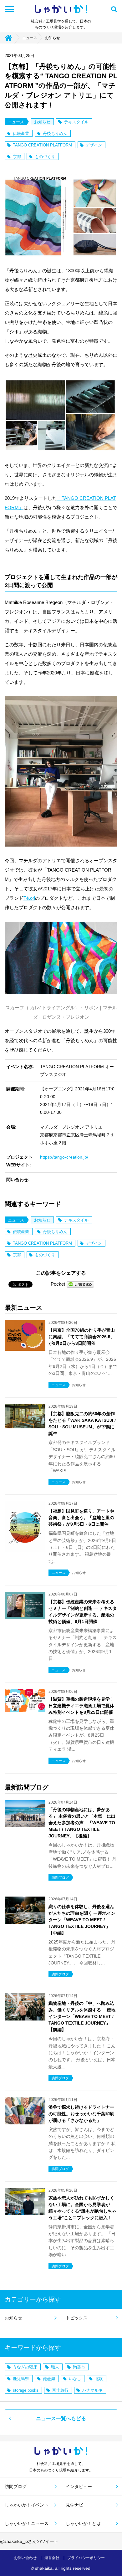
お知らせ (53, 38)
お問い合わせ (25, 2558)
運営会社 (52, 2558)
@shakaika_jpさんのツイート (29, 2541)
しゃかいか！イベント (27, 2505)
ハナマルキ (92, 2390)
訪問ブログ (16, 2486)
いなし (75, 2379)
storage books (26, 2390)
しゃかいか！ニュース (27, 2523)
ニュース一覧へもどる (61, 2418)
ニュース (30, 38)
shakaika (44, 2568)
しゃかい (61, 9)
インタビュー (79, 2486)
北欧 (99, 2379)
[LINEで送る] (80, 1284)
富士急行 (60, 2390)
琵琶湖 (49, 2379)
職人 (55, 2367)
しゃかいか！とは (83, 2523)
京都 (17, 157)
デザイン (94, 145)
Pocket (58, 1284)
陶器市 (79, 2367)
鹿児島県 (21, 2379)
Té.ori (29, 898)
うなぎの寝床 (25, 2367)
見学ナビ (74, 2505)
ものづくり (45, 157)
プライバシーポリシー (86, 2558)
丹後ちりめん (55, 133)
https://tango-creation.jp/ (64, 1157)
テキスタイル (76, 122)
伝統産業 (21, 133)
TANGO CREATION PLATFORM (42, 145)
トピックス (77, 2318)
